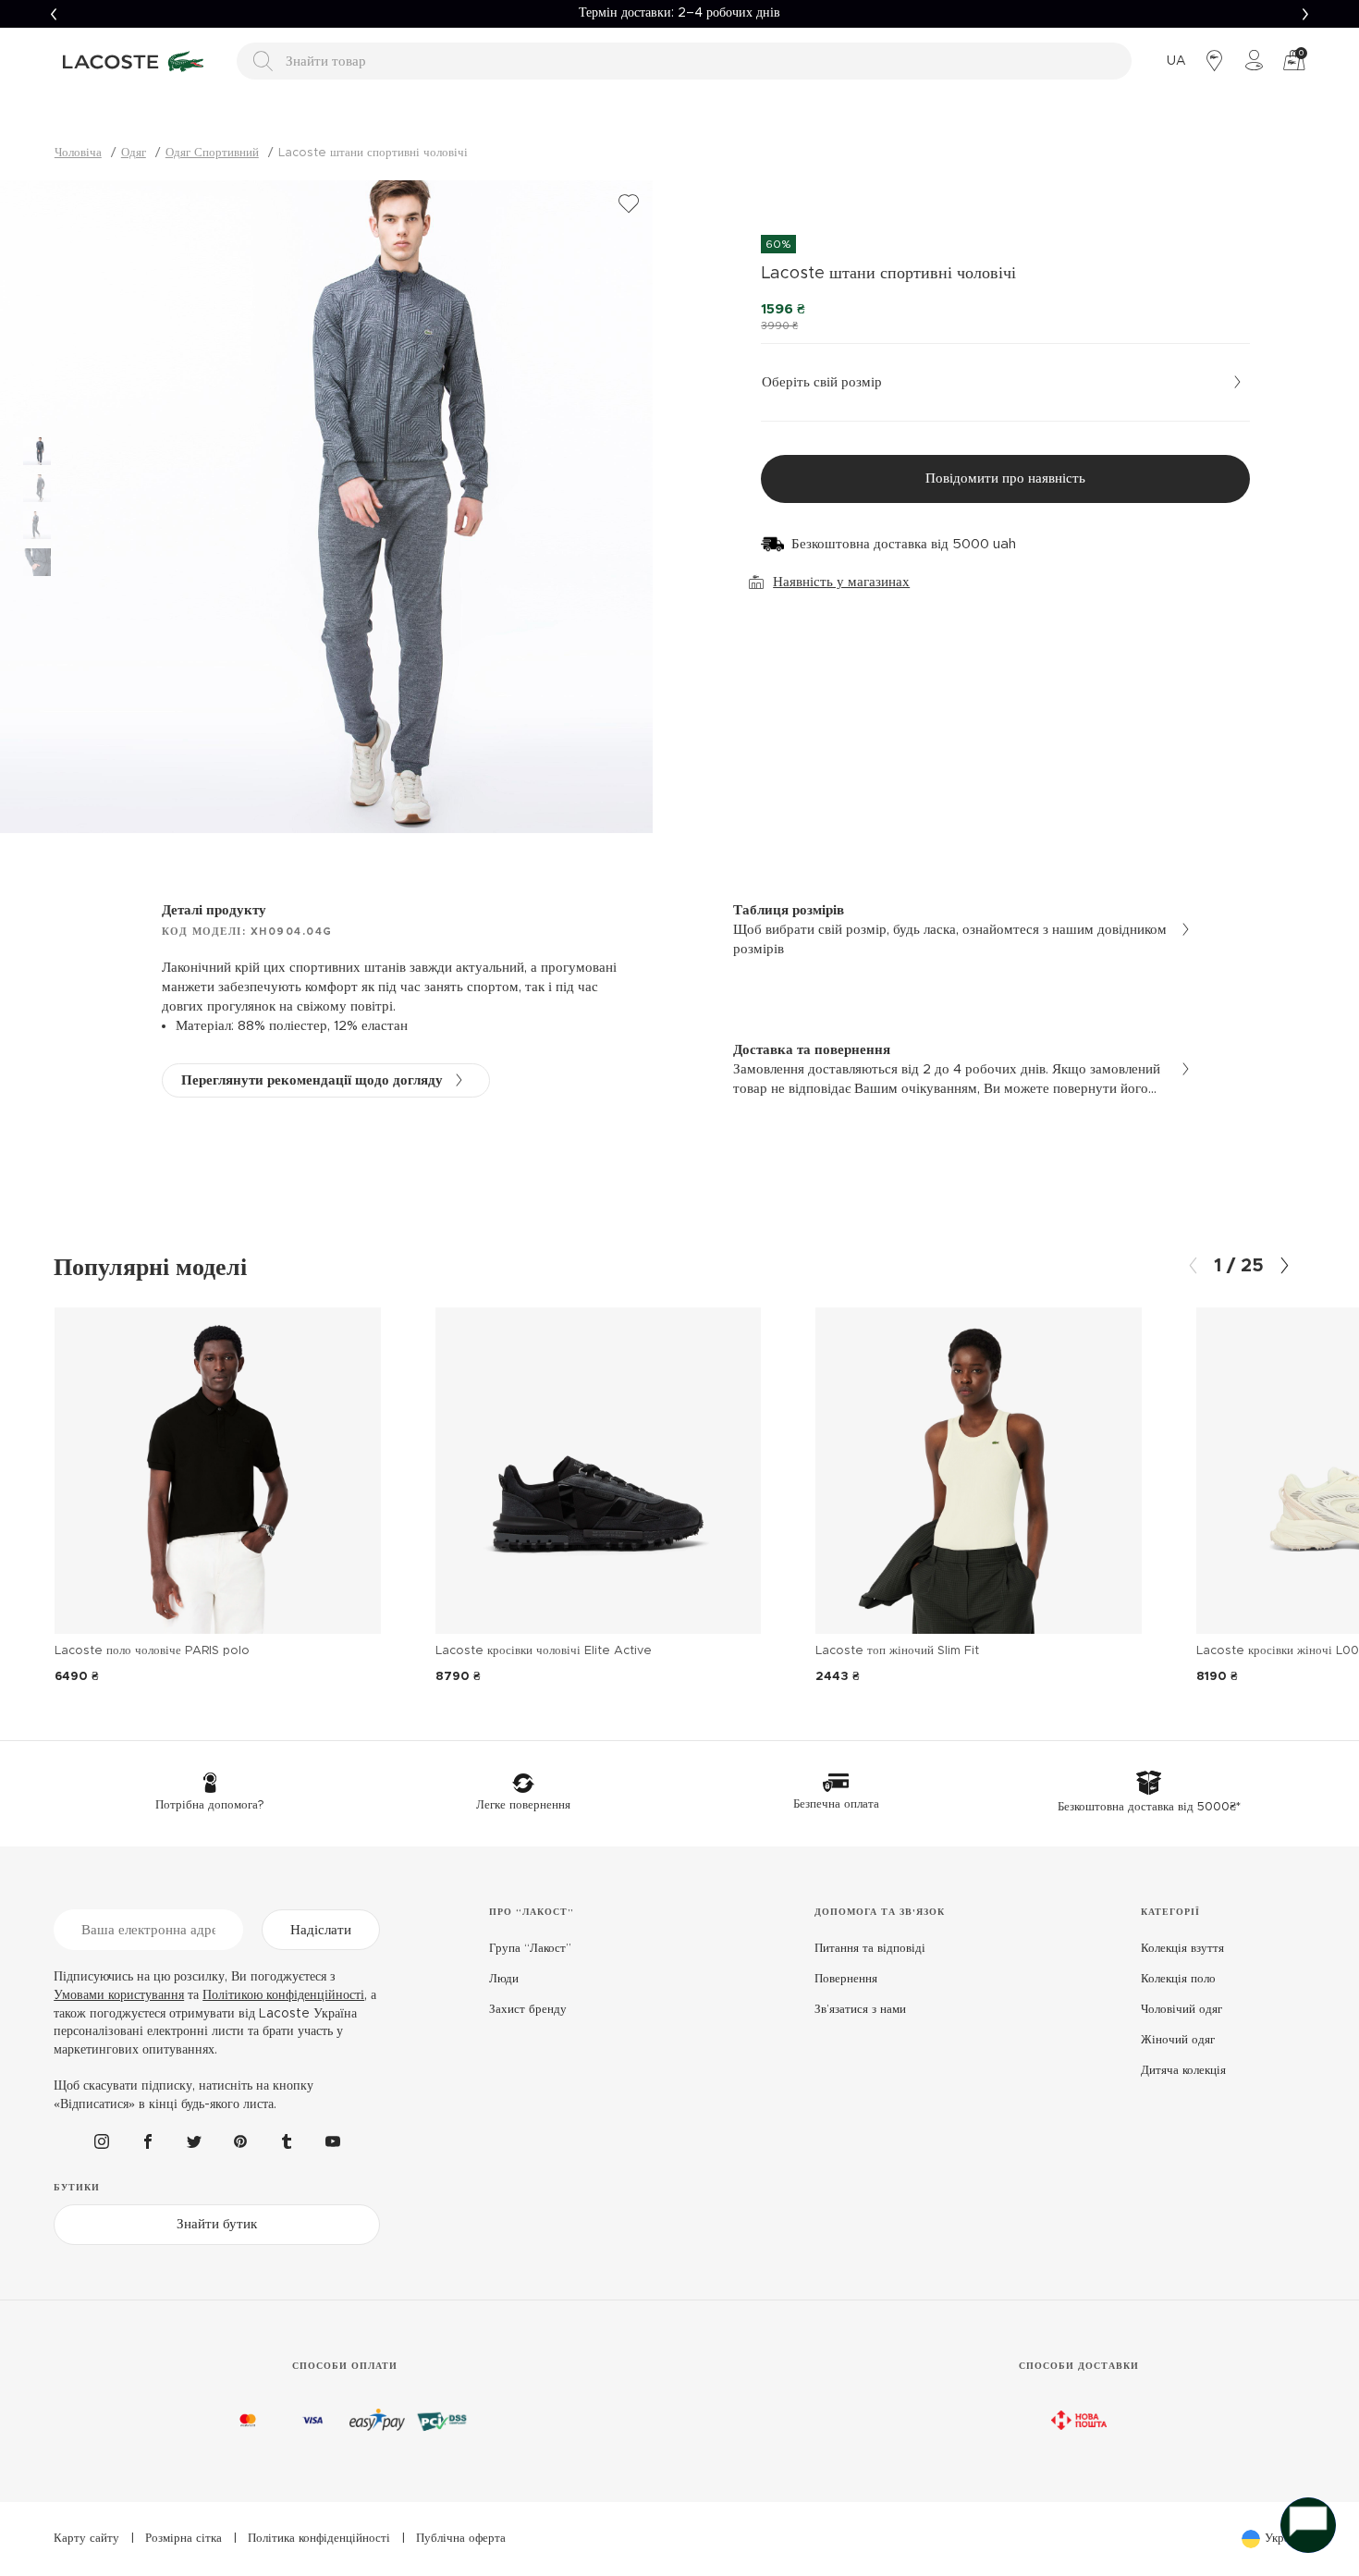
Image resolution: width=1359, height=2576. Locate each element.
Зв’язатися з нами (860, 2010)
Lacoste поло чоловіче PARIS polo (152, 1651)
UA (1176, 61)
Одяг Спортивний (212, 153)
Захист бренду (528, 2010)
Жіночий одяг (1178, 2040)
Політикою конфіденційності (283, 1995)
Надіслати (321, 1930)
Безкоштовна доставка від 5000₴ (679, 13)
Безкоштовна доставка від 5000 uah (904, 544)
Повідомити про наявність (1005, 478)
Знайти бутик (217, 2224)
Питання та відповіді (870, 1949)
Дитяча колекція (1183, 2071)
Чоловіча (78, 153)
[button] (54, 14)
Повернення (846, 1979)
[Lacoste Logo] (136, 61)
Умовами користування (119, 1995)
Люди (504, 1979)
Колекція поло (1178, 1979)
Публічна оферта (461, 2539)
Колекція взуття (1182, 1949)
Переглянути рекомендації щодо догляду (312, 1080)
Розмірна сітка (184, 2539)
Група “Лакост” (530, 1949)
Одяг (134, 153)
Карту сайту (86, 2539)
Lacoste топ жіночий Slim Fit (897, 1651)
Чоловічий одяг (1181, 2010)
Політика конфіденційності (319, 2539)
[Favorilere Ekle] (629, 204)
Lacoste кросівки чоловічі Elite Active (544, 1651)
